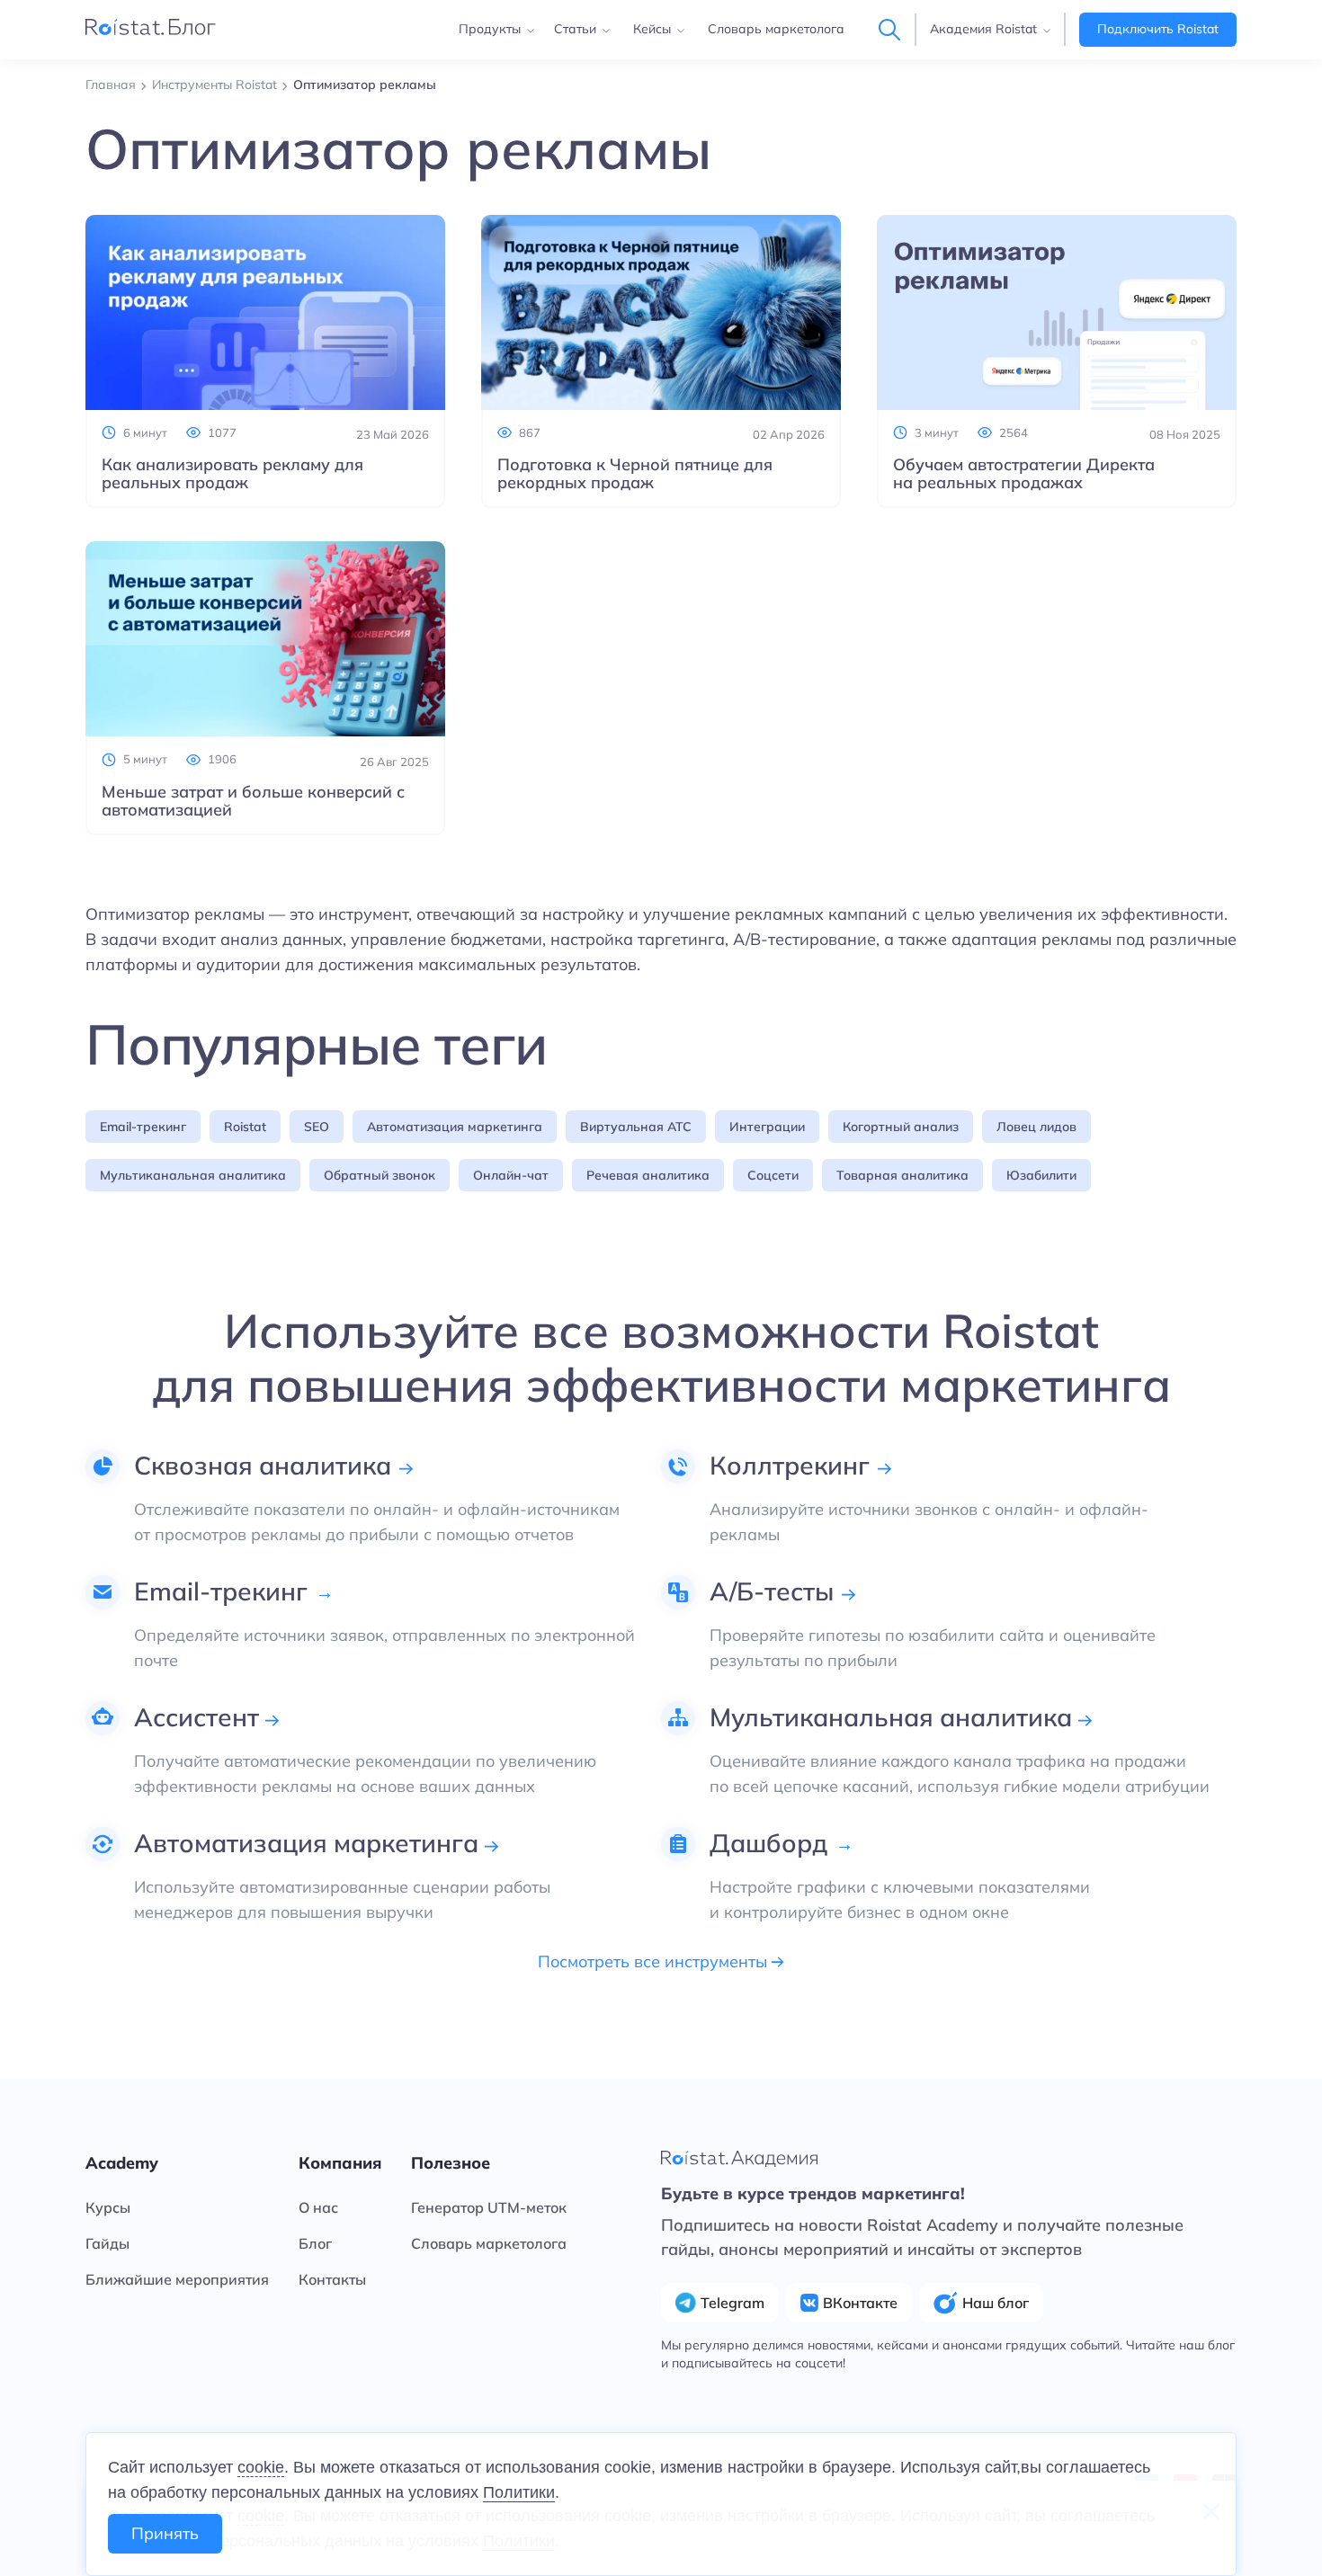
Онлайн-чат (511, 1175)
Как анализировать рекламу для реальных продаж (232, 474)
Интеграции (767, 1127)
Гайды (107, 2243)
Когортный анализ (901, 1127)
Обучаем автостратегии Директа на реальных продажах (1024, 474)
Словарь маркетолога (776, 29)
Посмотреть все (655, 1962)
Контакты (332, 2279)
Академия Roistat (983, 29)
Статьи (575, 29)
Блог (315, 2243)
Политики (519, 2492)
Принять (165, 2533)
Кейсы (652, 29)
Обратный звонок (380, 1175)
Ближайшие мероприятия (177, 2279)
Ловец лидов (1036, 1127)
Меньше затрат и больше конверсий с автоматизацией (253, 801)
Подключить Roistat (1158, 29)
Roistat (245, 1127)
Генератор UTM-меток (489, 2207)
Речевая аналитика (648, 1175)
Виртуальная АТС (636, 1127)
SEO (317, 1127)
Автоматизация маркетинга (455, 1127)
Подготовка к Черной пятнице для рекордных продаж (635, 474)
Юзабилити (1041, 1175)
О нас (318, 2207)
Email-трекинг (143, 1127)
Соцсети (773, 1175)
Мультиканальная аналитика (193, 1175)
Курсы (108, 2207)
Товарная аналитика (902, 1175)
